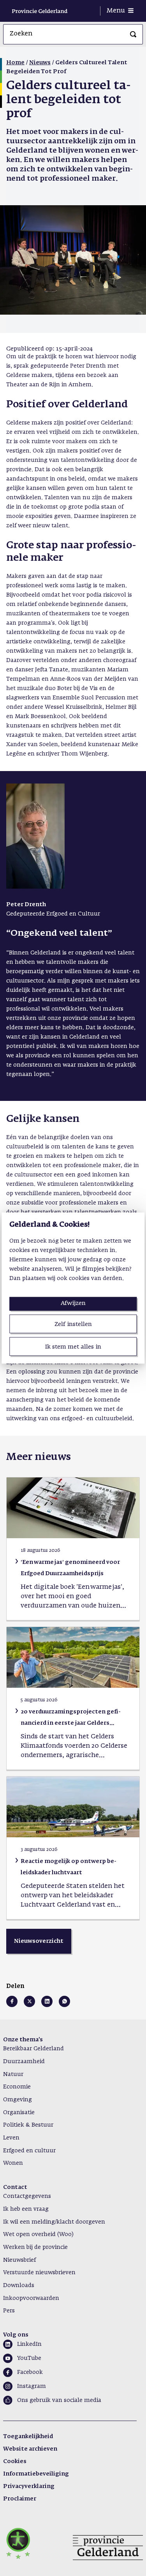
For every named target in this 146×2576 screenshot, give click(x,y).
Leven (11, 2138)
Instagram (32, 2386)
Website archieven (30, 2449)
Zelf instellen (73, 1324)
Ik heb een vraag (26, 2209)
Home (15, 63)
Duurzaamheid (24, 2062)
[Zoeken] (133, 34)
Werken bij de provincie (35, 2247)
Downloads (19, 2285)
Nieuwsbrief (19, 2260)
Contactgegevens (27, 2196)
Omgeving (18, 2100)
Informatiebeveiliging (36, 2474)
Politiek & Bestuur (28, 2125)
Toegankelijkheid (28, 2437)
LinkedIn (29, 2344)
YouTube (29, 2358)
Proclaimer (20, 2499)
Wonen (13, 2163)
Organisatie (19, 2113)
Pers (9, 2311)
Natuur (13, 2074)
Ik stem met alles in (73, 1347)
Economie (17, 2087)
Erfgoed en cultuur (29, 2151)
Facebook (30, 2372)
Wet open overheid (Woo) (38, 2234)
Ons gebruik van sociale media (59, 2400)
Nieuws (40, 63)
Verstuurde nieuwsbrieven (39, 2273)
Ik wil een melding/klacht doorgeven (54, 2222)
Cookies (15, 2462)
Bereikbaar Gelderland (33, 2049)
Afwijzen (73, 1303)
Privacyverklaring (29, 2486)
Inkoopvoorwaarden (31, 2298)
